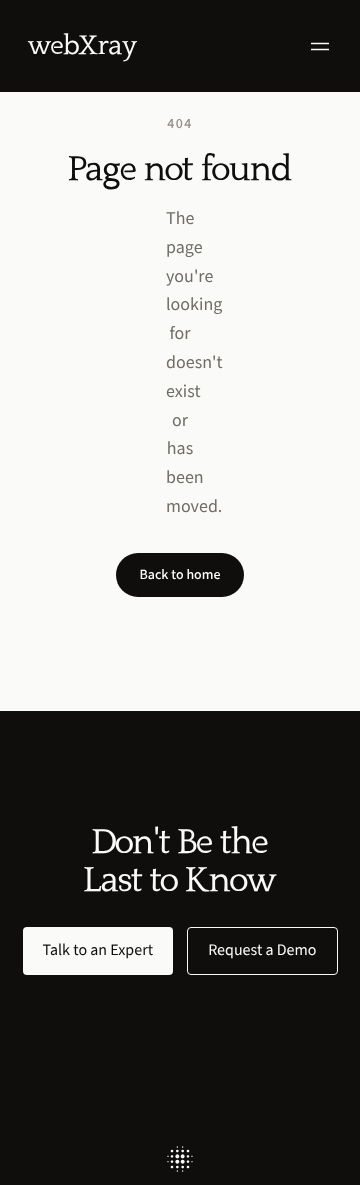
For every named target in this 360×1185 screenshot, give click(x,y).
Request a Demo (262, 950)
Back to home (180, 574)
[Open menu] (320, 46)
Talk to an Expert (98, 950)
